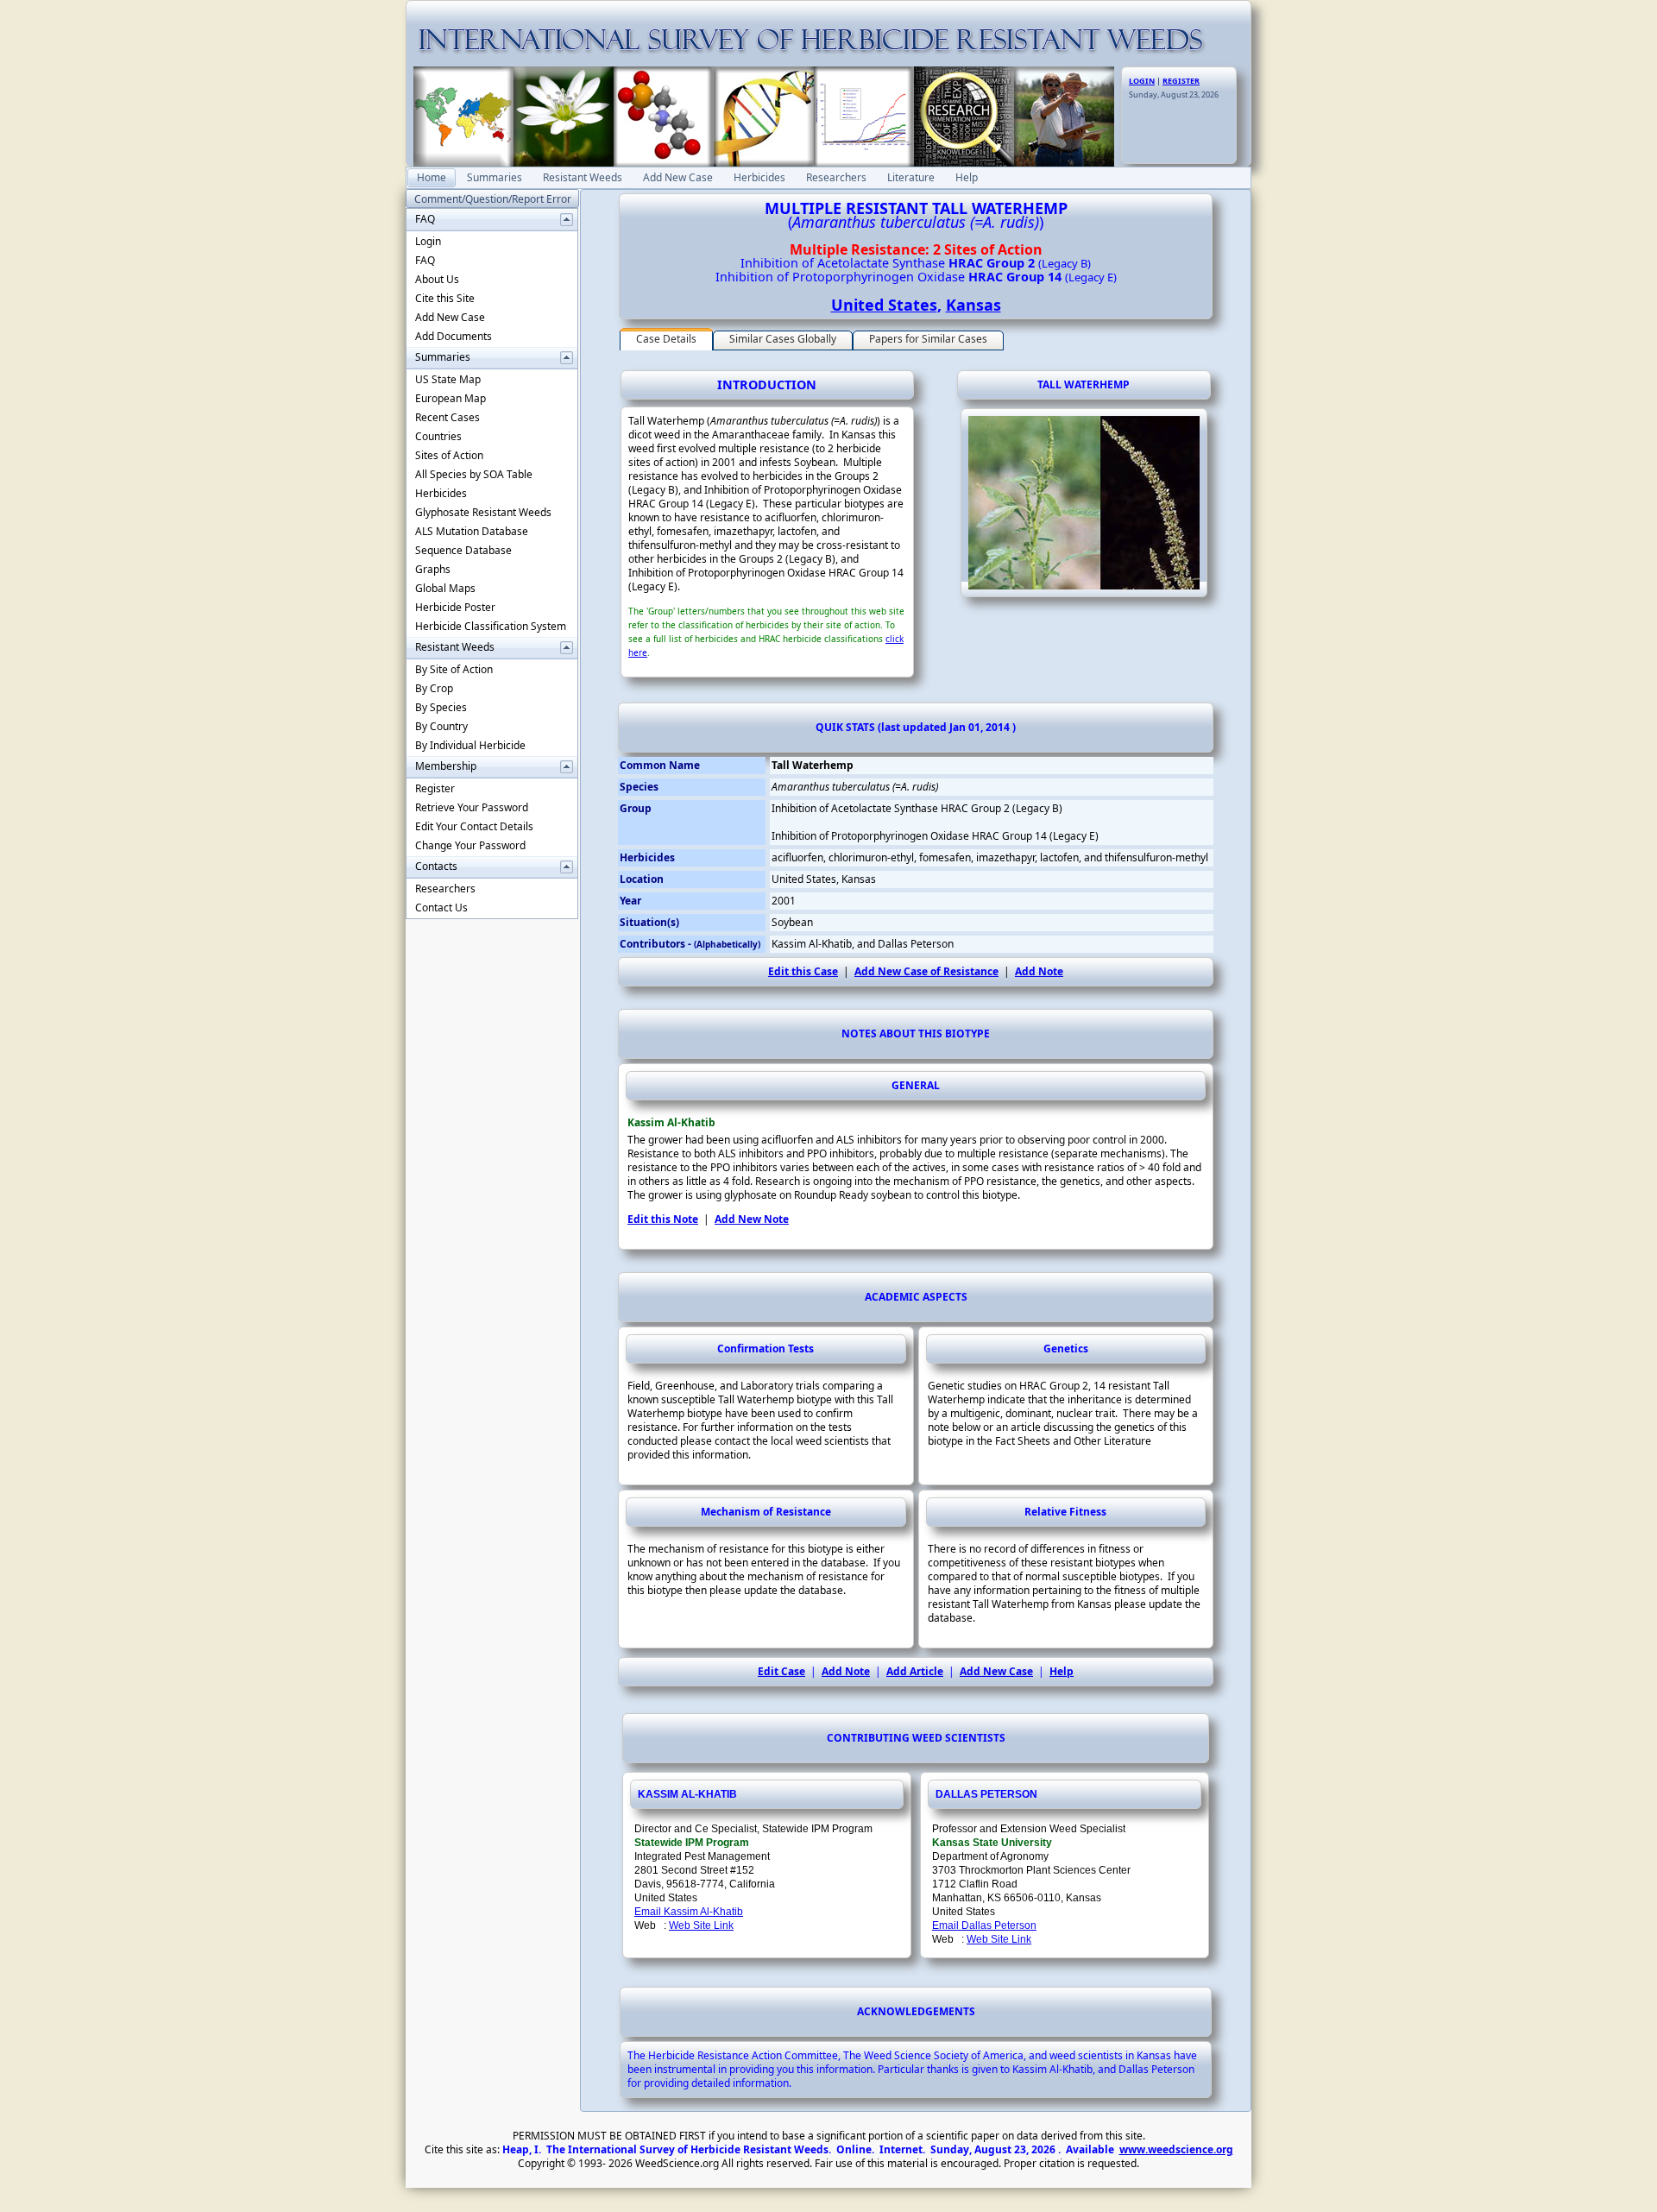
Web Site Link (701, 1925)
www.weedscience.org (1176, 2149)
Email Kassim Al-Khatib (689, 1912)
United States (884, 305)
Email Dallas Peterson (984, 1925)
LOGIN (1142, 81)
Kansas (973, 305)
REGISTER (1181, 81)
